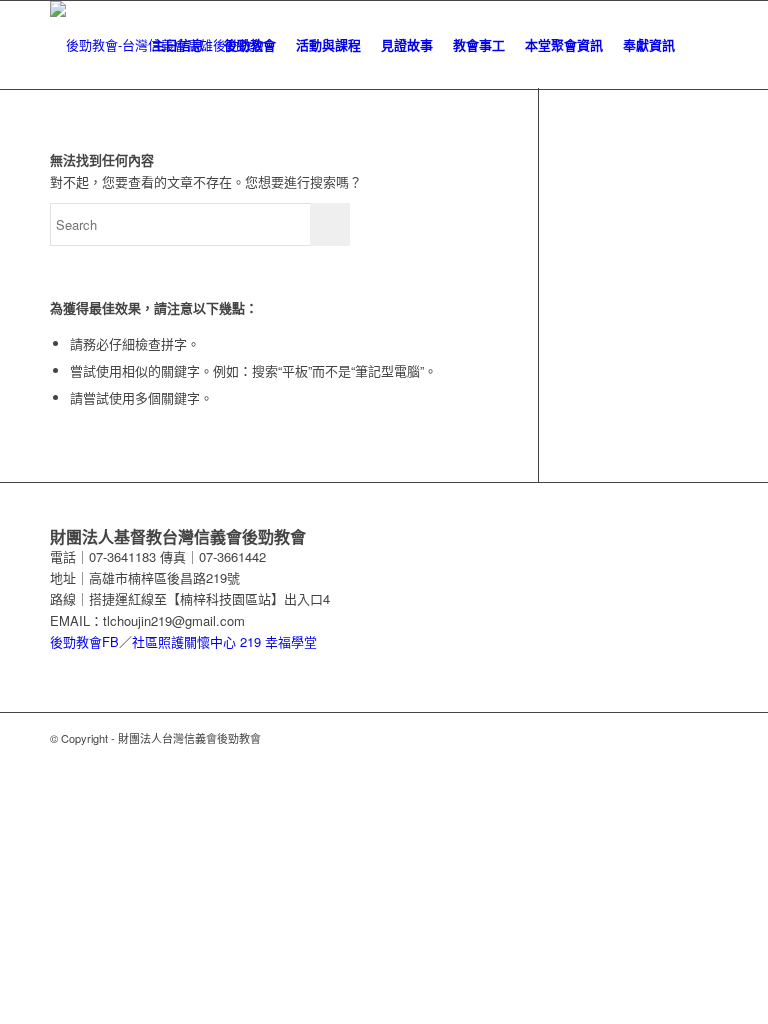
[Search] (701, 45)
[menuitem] (178, 45)
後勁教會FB (84, 641)
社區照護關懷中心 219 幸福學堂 (224, 641)
